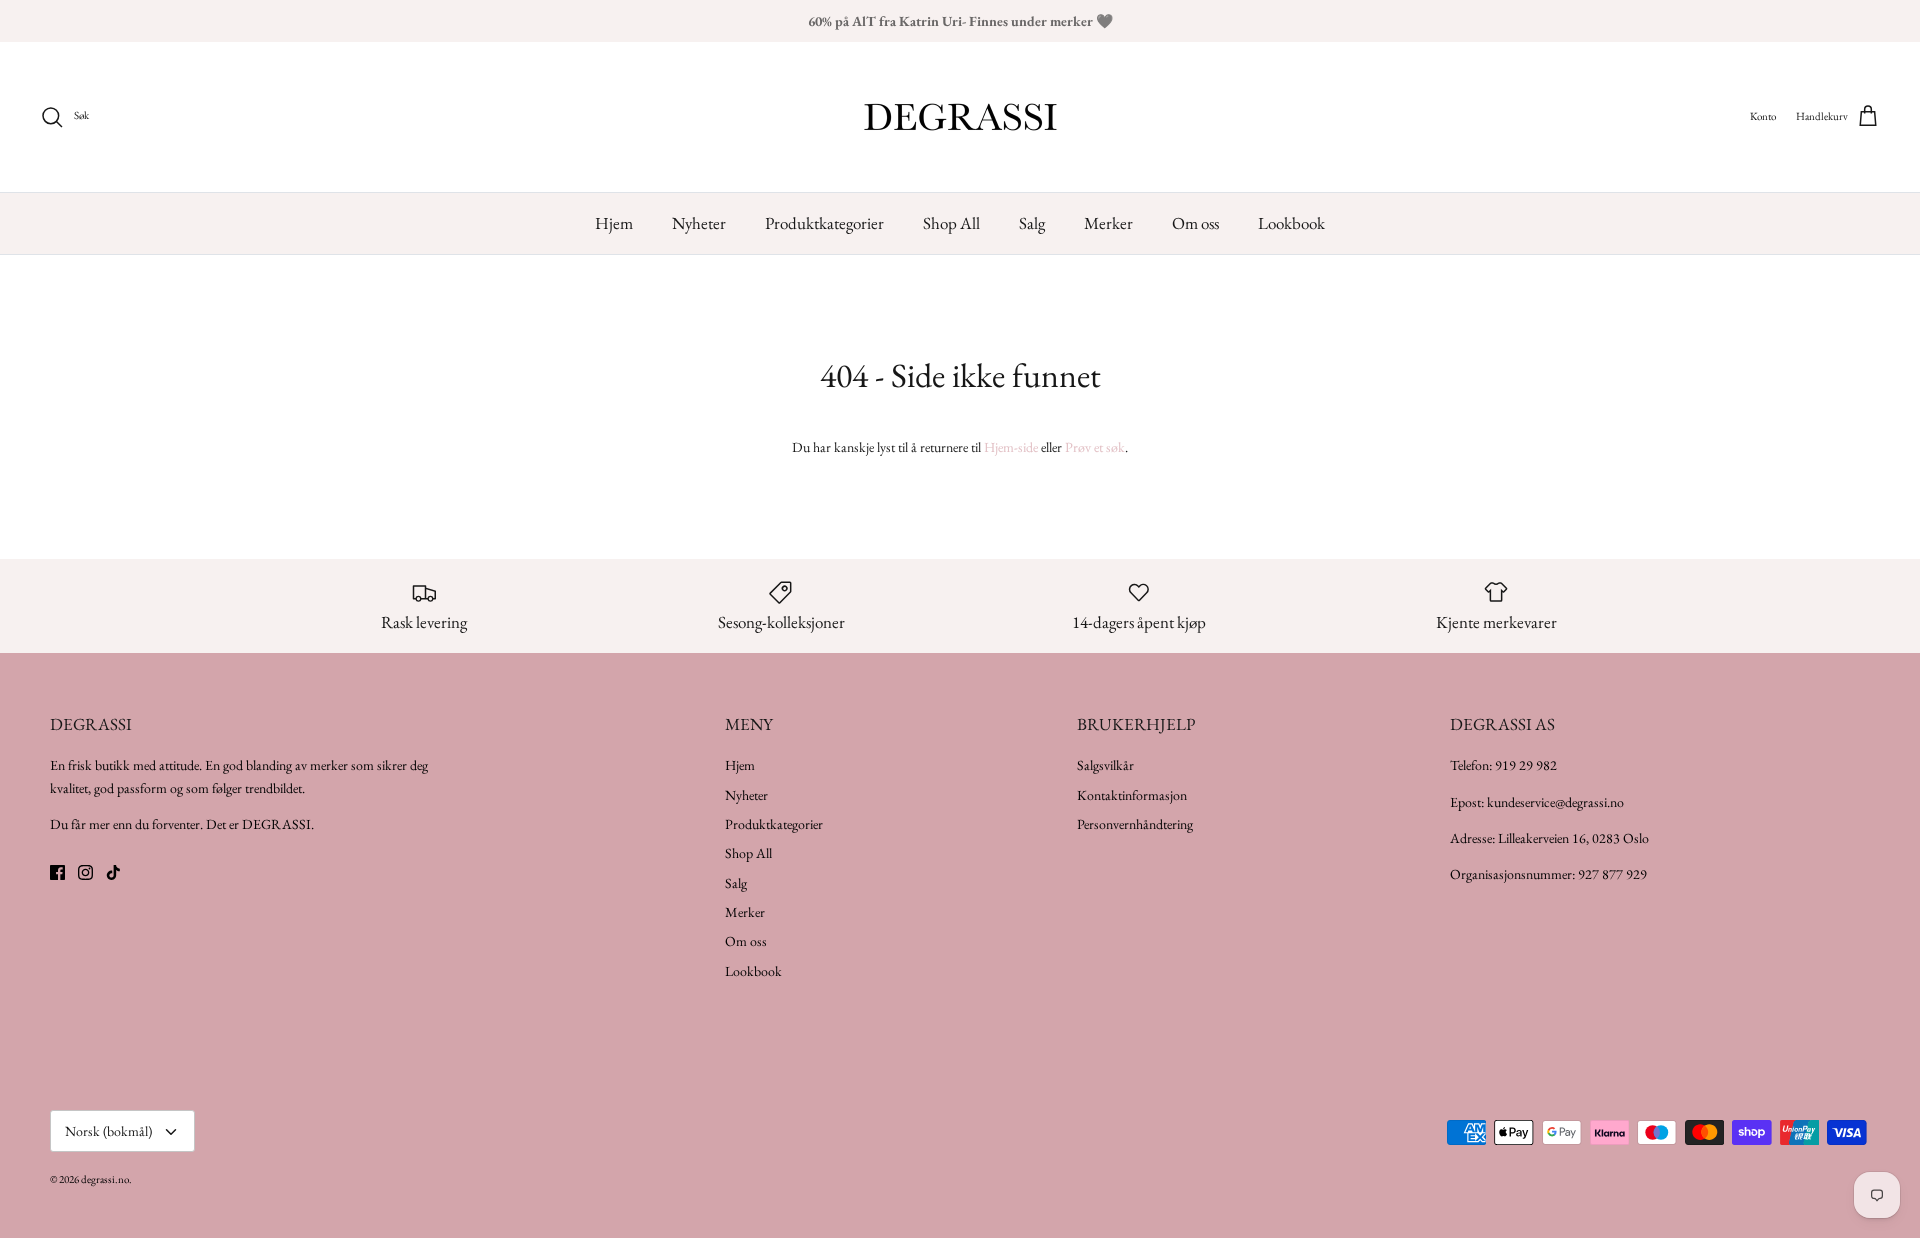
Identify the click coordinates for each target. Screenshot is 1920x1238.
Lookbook (1291, 223)
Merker (1108, 223)
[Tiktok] (113, 872)
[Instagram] (85, 872)
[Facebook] (57, 872)
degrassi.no (105, 1179)
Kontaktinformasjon (1132, 795)
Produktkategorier (824, 223)
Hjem (614, 223)
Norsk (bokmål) (108, 1131)
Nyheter (699, 223)
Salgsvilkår (1105, 765)
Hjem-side (1011, 447)
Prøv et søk (1095, 447)
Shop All (951, 223)
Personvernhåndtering (1135, 824)
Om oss (1195, 223)
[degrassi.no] (960, 117)
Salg (1032, 223)
